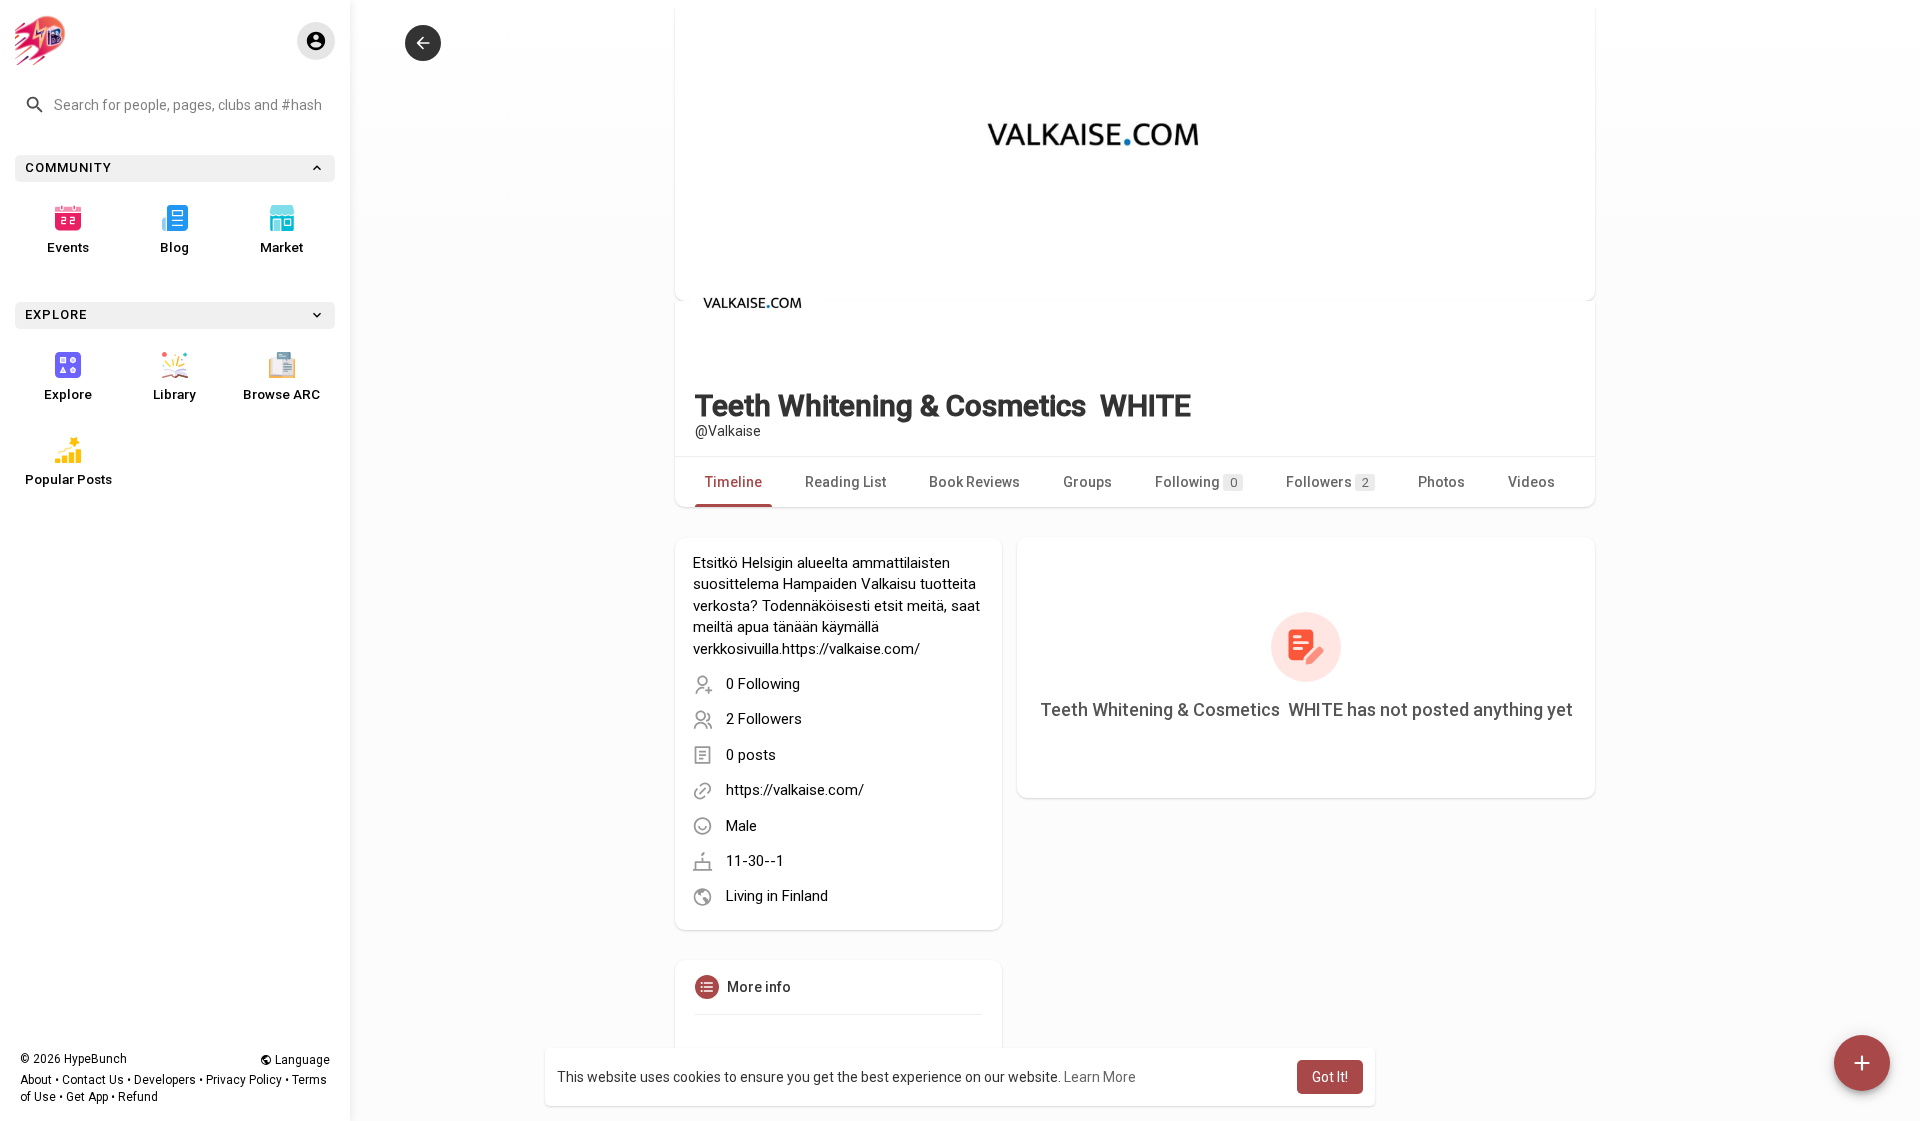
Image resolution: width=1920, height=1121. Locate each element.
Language (301, 1060)
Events (68, 247)
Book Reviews (974, 482)
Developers (165, 1080)
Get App (87, 1097)
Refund (138, 1097)
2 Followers (764, 719)
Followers (1327, 482)
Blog (174, 247)
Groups (1087, 482)
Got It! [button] (1330, 1077)
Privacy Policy (244, 1080)
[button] (175, 105)
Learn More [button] (1100, 1077)
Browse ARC (281, 394)
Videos (1531, 482)
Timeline (733, 482)
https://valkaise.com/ (795, 790)
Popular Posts (68, 479)
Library (174, 394)
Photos (1441, 482)
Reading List (845, 482)
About (36, 1080)
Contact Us (93, 1080)
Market (281, 247)
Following (1196, 482)
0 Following (763, 684)
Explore (68, 394)
